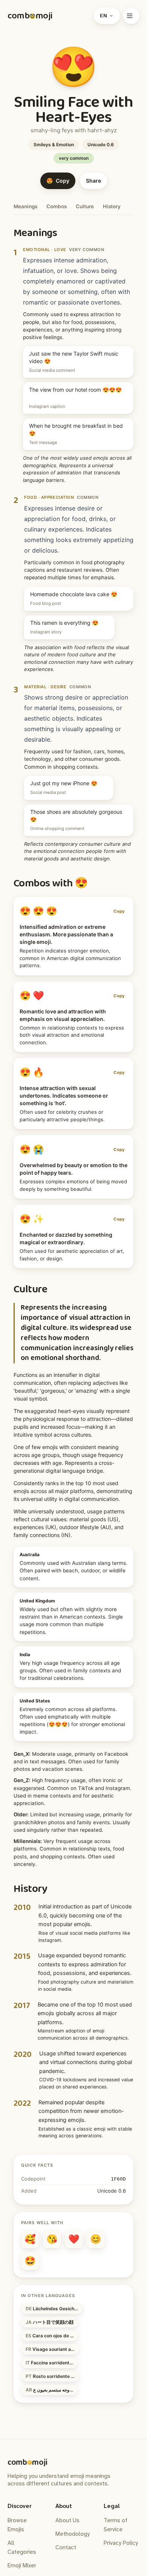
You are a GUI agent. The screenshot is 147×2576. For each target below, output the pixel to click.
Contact (66, 2547)
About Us (67, 2520)
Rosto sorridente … (50, 2376)
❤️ (74, 2239)
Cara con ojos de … (50, 2336)
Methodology (73, 2534)
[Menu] (131, 16)
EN (103, 16)
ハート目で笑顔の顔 (50, 2322)
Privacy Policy (121, 2543)
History (112, 206)
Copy (119, 911)
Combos (57, 206)
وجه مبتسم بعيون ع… (49, 2390)
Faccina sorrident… (49, 2363)
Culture (85, 206)
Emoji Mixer (22, 2565)
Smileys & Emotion (54, 145)
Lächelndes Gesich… (52, 2309)
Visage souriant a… (50, 2349)
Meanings (25, 206)
